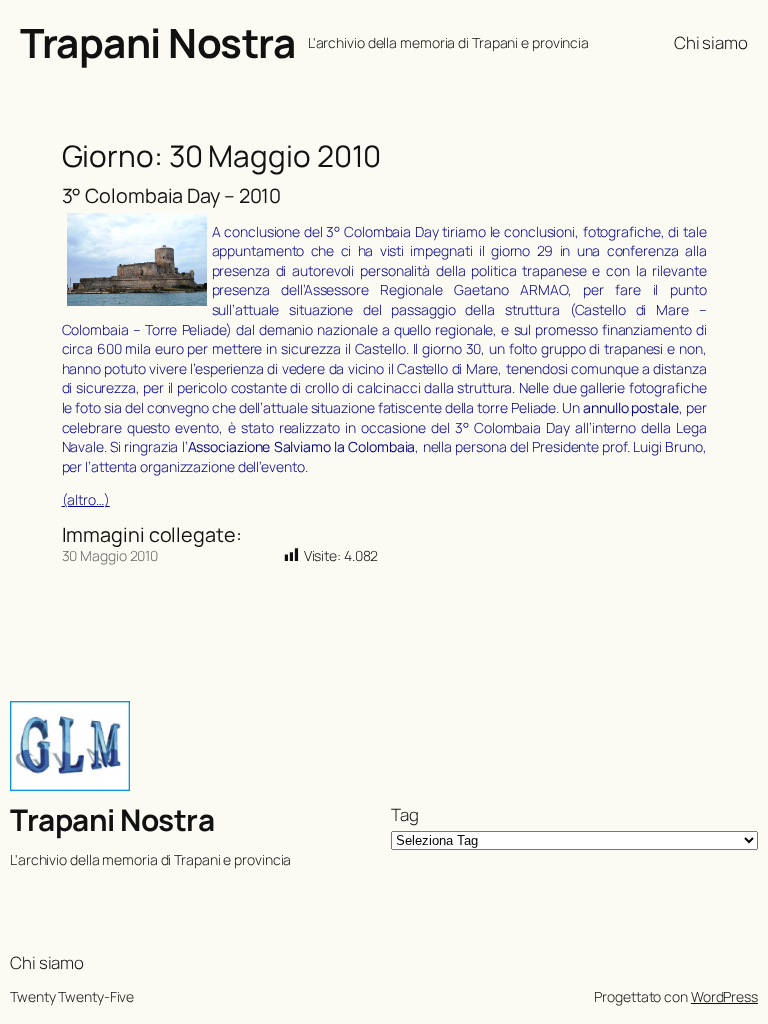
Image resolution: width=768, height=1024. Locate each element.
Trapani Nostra (157, 42)
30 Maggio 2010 (110, 555)
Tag (405, 814)
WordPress (724, 996)
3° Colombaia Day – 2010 (172, 196)
